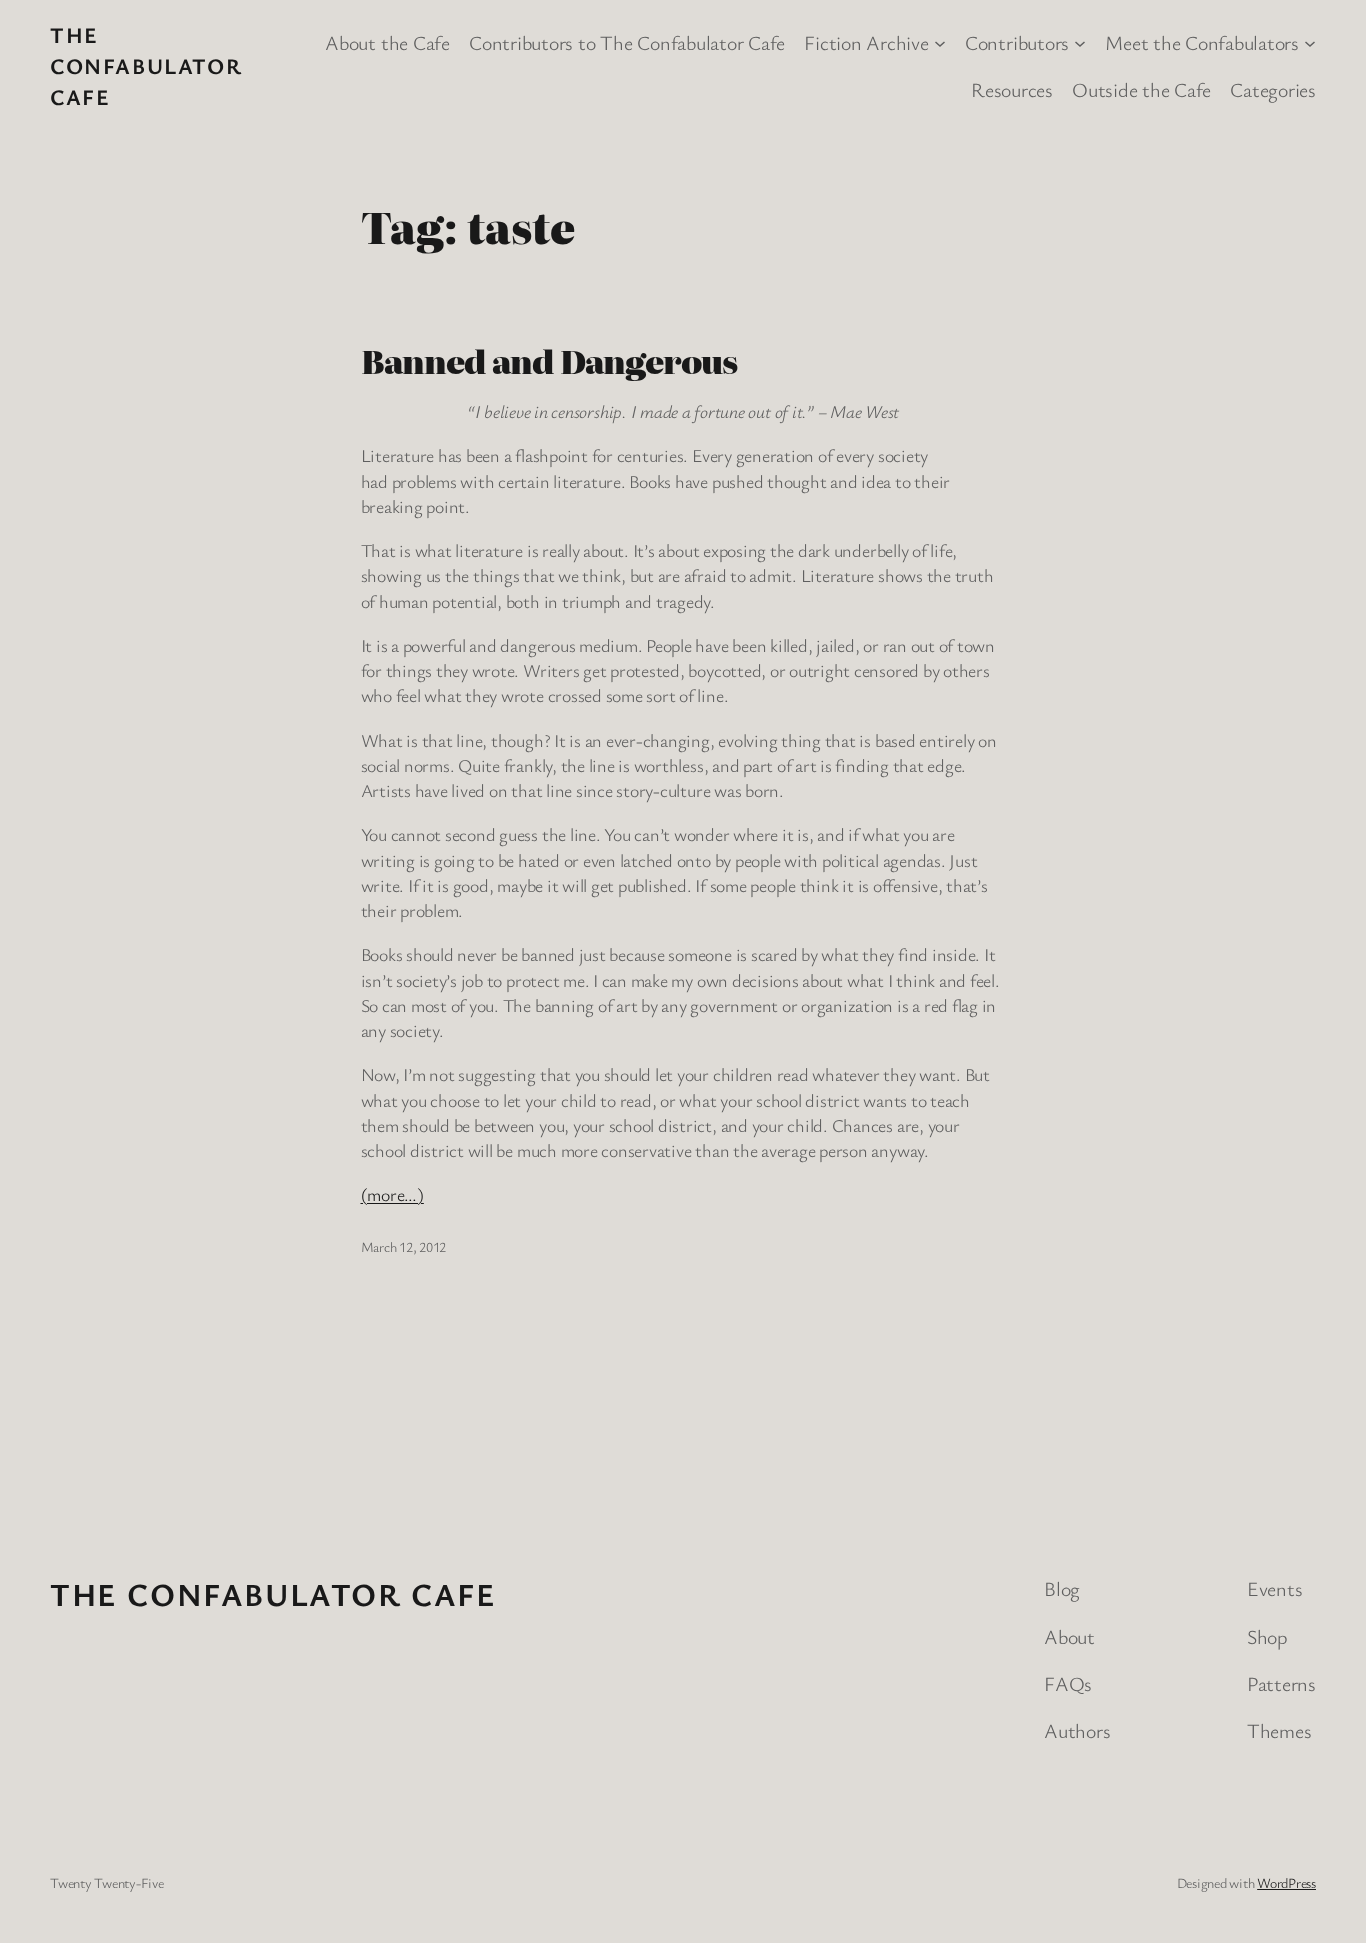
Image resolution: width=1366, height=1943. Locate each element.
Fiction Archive (866, 42)
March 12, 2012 (404, 1246)
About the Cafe (387, 42)
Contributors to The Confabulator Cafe (627, 42)
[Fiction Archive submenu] (940, 43)
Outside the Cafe (1141, 89)
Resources (1012, 89)
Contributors (1017, 42)
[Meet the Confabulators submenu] (1310, 43)
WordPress (1286, 1882)
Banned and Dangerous (549, 360)
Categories (1273, 89)
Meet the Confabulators (1202, 42)
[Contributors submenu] (1080, 43)
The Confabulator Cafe (146, 65)
